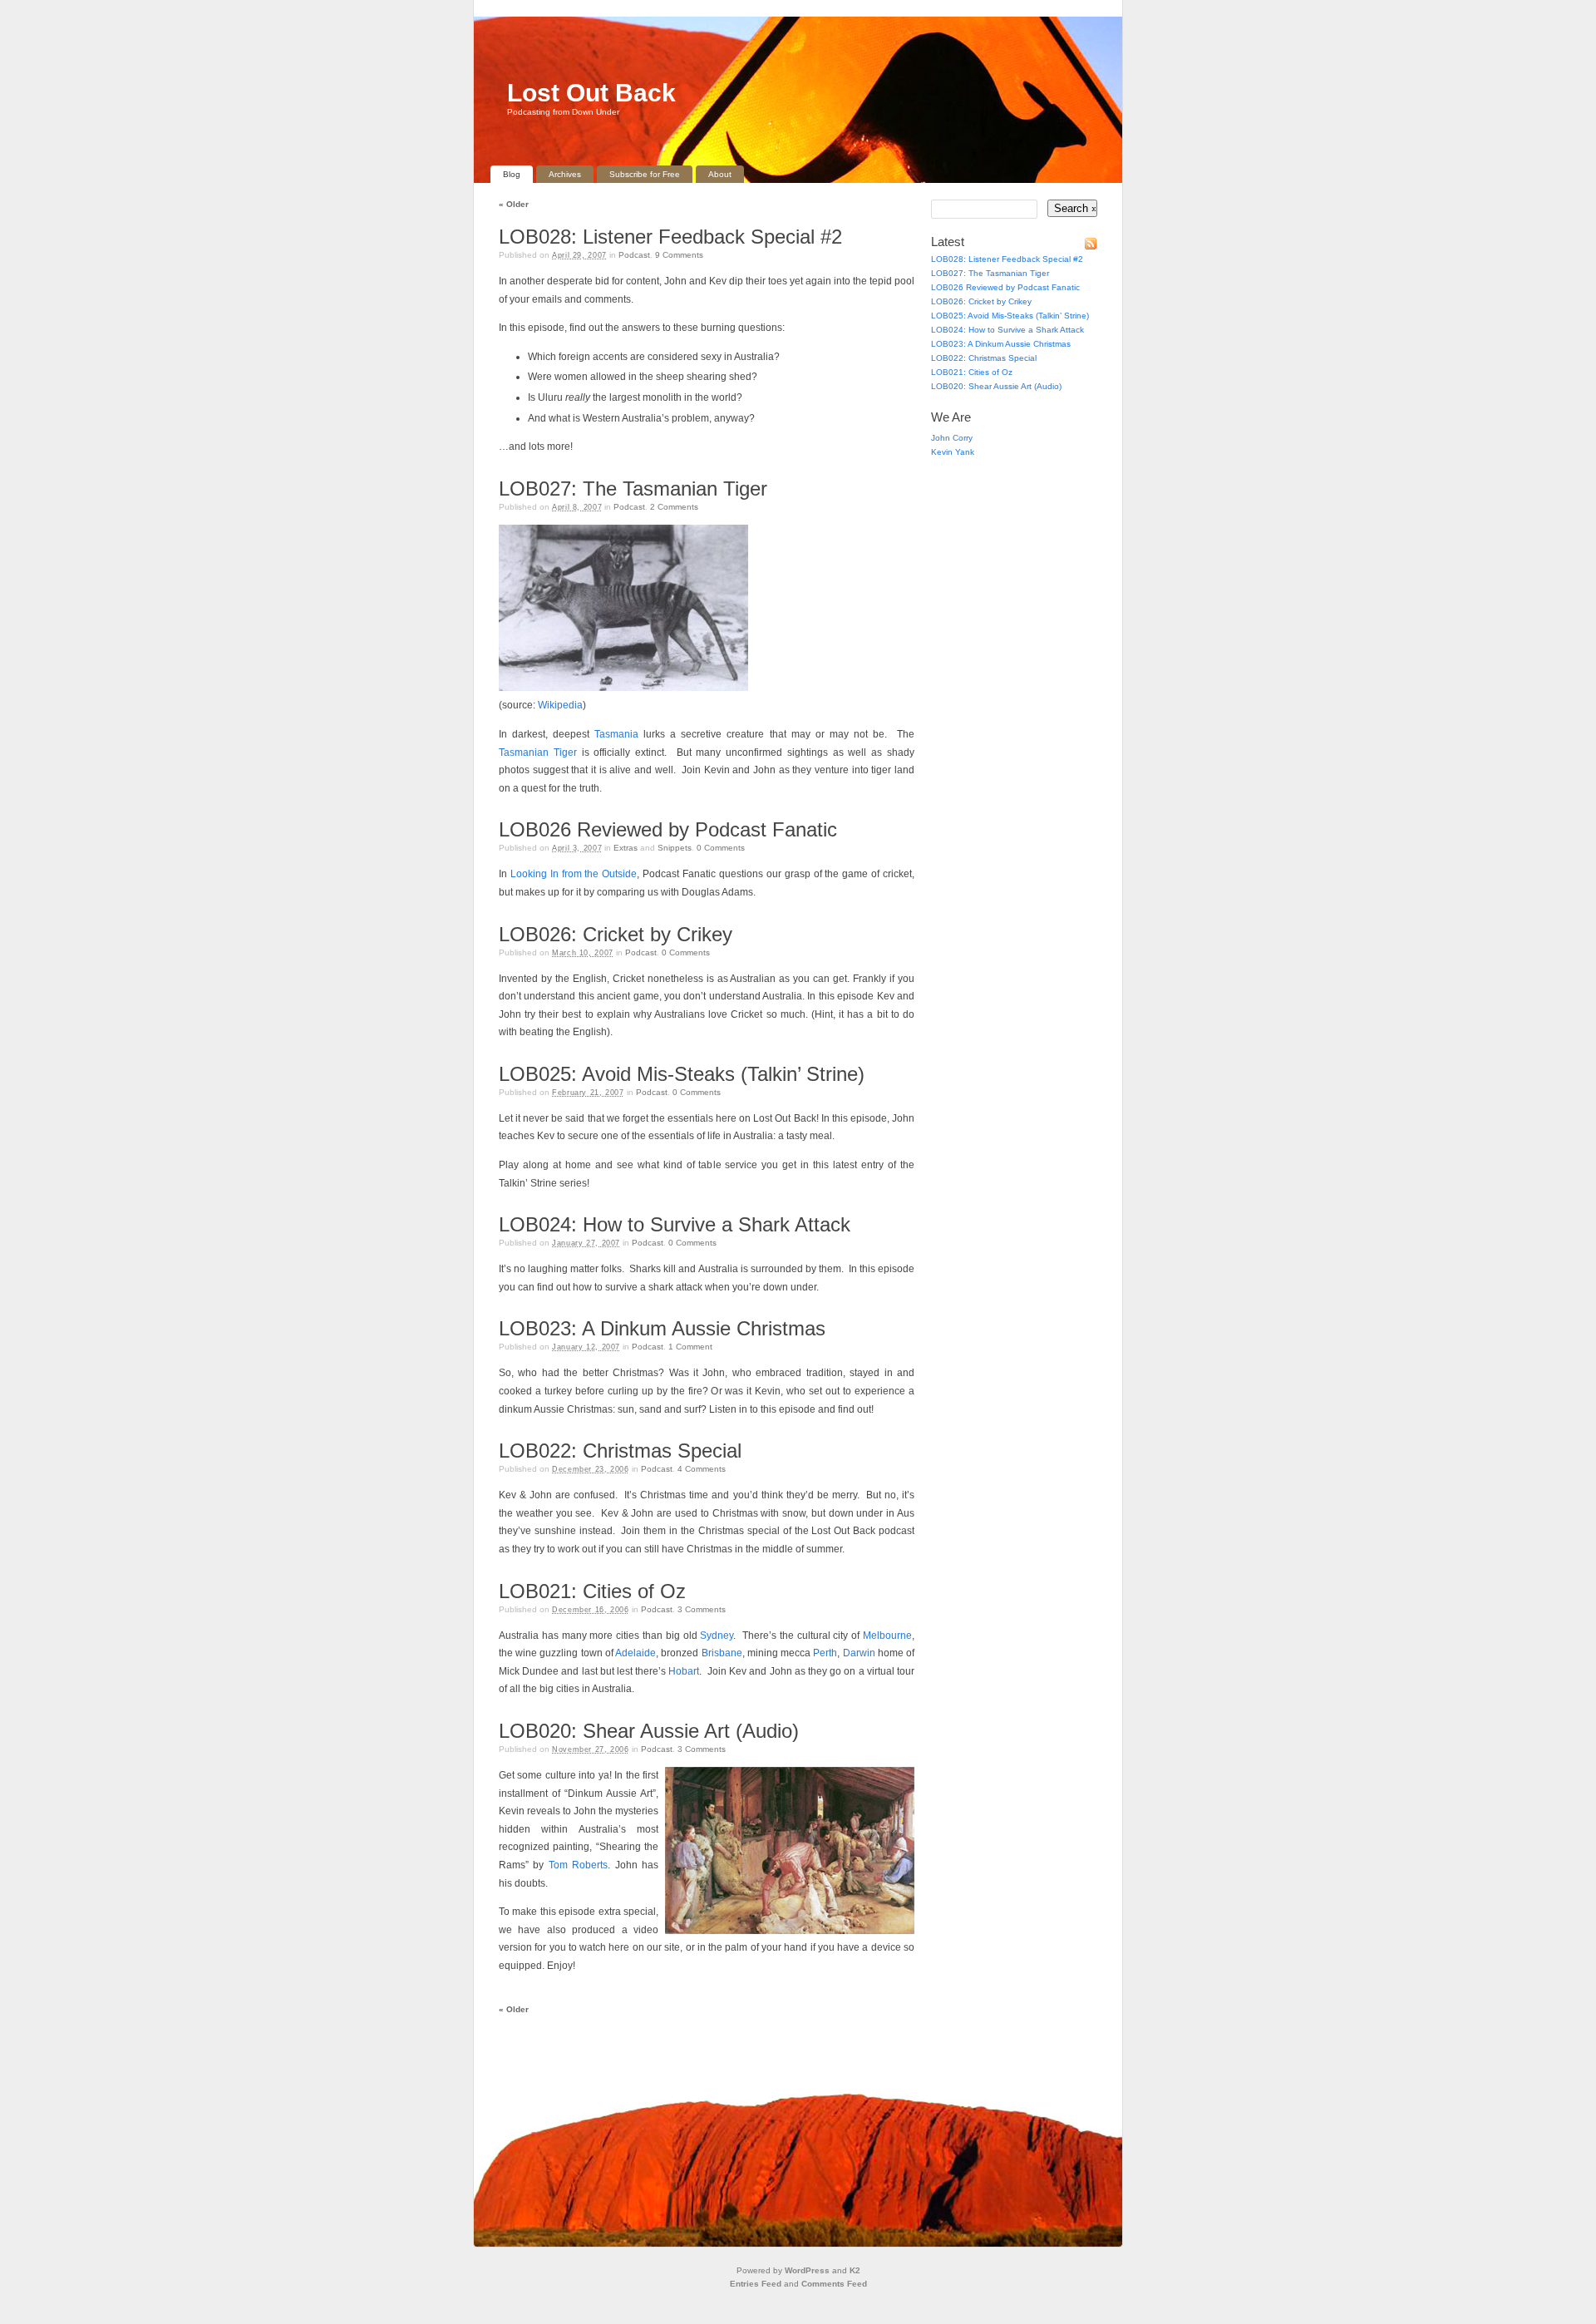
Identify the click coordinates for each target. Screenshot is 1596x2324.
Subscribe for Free (645, 174)
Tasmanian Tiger (538, 752)
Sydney (717, 1636)
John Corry (952, 438)
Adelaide (635, 1653)
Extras (626, 848)
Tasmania (616, 734)
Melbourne (887, 1636)
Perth (825, 1653)
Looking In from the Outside (574, 874)
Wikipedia (560, 705)
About (720, 174)
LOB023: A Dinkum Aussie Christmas (662, 1328)
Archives (565, 174)
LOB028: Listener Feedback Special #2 (670, 237)
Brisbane (722, 1653)
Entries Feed (756, 2284)
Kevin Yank (953, 452)
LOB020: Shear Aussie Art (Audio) (649, 1731)
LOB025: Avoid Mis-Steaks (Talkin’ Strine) (682, 1074)
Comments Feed (834, 2284)
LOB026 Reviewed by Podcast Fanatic (668, 829)
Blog (512, 174)
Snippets (675, 848)
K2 (855, 2270)
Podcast (634, 255)
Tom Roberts (578, 1865)
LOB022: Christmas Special (620, 1451)
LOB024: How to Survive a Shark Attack (675, 1224)
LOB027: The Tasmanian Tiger (633, 488)
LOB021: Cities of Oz (592, 1591)
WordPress (807, 2270)
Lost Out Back (591, 93)
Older (514, 204)
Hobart (684, 1671)
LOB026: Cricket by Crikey (616, 934)
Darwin (859, 1653)
